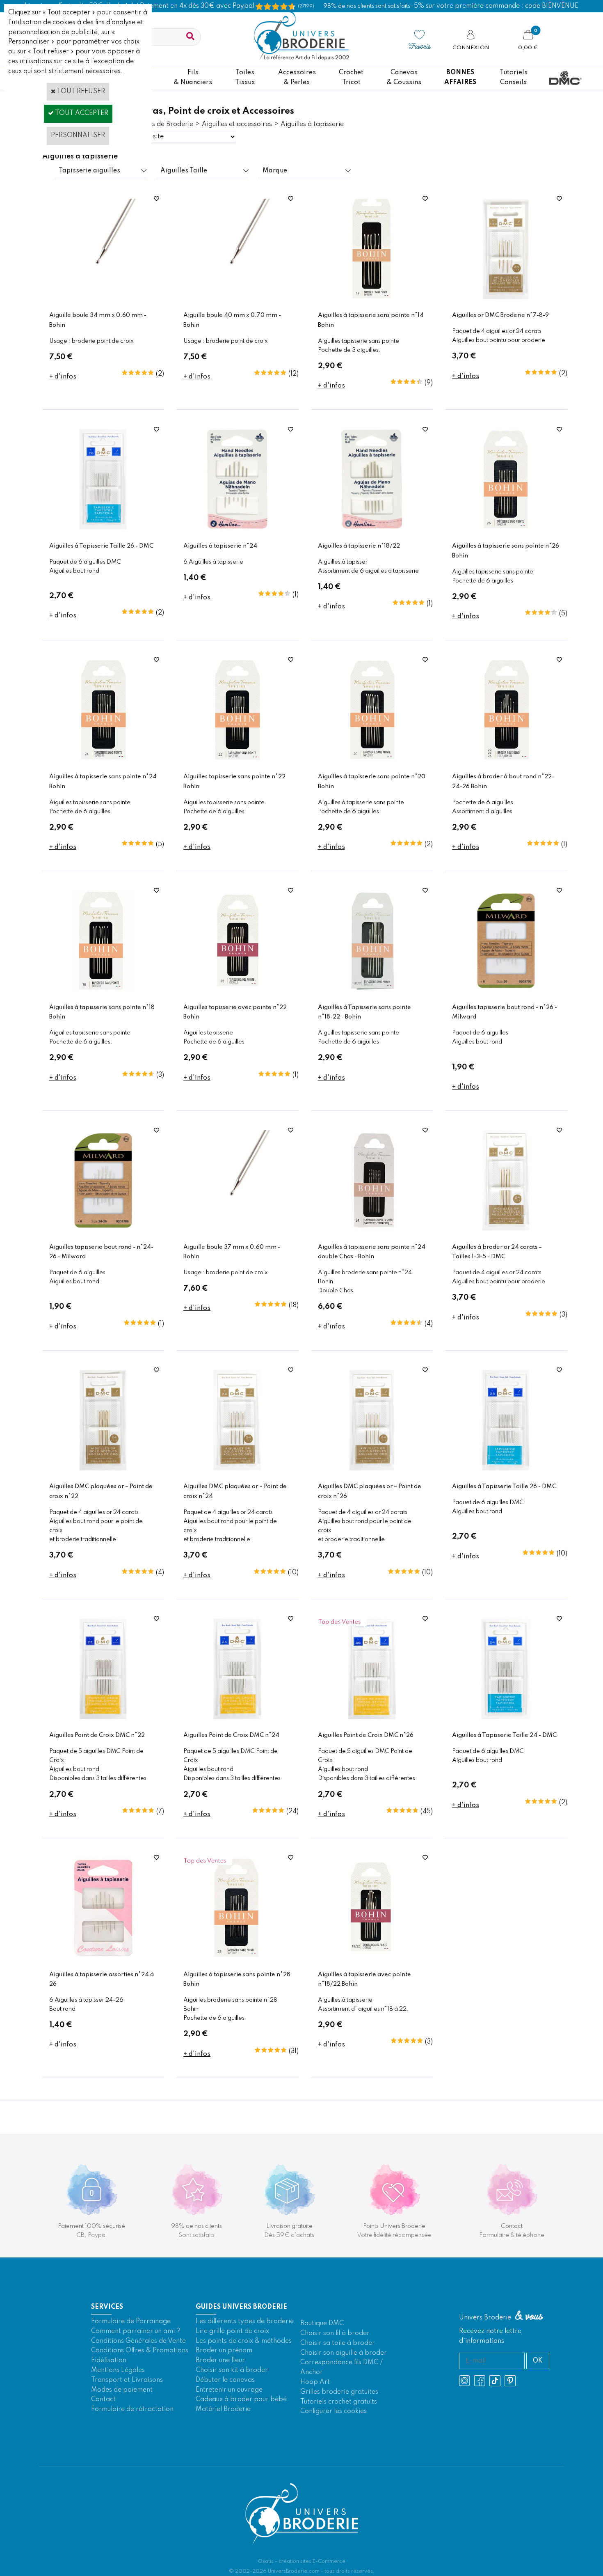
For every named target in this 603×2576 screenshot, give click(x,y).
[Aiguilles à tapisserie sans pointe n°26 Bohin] (506, 528)
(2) (160, 374)
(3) (160, 1075)
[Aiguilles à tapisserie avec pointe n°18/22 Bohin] (372, 1957)
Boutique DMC (322, 2324)
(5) (563, 614)
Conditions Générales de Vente (138, 2341)
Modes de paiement (122, 2390)
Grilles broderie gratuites (339, 2392)
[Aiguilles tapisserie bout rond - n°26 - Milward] (506, 989)
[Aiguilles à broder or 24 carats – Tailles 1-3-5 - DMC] (506, 1229)
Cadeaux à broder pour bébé (241, 2399)
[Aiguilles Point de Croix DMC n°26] (372, 1718)
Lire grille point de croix (232, 2331)
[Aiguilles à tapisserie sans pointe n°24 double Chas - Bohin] (372, 1229)
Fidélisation (109, 2360)
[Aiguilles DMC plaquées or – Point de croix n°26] (372, 1469)
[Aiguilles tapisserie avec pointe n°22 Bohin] (237, 989)
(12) (294, 374)
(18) (294, 1305)
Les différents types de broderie (245, 2321)
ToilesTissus (245, 78)
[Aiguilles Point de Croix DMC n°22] (103, 1718)
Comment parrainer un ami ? (136, 2331)
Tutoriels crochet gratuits (339, 2402)
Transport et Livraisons (127, 2380)
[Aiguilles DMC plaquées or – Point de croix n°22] (103, 1469)
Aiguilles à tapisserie (312, 124)
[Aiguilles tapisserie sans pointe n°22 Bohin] (237, 759)
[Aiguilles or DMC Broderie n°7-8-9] (506, 298)
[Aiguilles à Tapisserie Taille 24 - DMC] (506, 1718)
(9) (429, 383)
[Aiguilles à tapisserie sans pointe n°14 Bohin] (372, 298)
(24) (292, 1812)
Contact (103, 2399)
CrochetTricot (351, 78)
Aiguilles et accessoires (237, 124)
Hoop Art (315, 2382)
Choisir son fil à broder (335, 2333)
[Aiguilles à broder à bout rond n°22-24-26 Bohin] (506, 759)
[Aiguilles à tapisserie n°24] (237, 528)
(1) (296, 595)
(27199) (306, 6)
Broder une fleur (220, 2360)
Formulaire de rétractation (132, 2409)
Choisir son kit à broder (232, 2370)
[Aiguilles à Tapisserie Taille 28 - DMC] (506, 1469)
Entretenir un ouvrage (229, 2390)
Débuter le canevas (225, 2380)
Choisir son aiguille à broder (344, 2353)
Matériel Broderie (223, 2409)
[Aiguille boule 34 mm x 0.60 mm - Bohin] (103, 298)
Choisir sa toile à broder (338, 2343)
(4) (429, 1324)
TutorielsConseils (514, 78)
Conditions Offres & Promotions (140, 2351)
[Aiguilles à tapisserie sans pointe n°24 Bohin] (103, 759)
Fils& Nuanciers (193, 78)
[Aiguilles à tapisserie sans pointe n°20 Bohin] (372, 759)
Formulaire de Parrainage (131, 2321)
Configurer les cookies (333, 2411)
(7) (160, 1812)
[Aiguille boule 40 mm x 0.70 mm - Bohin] (237, 298)
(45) (427, 1812)
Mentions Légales (118, 2370)
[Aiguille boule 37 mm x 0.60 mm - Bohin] (237, 1229)
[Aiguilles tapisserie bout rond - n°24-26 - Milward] (103, 1229)
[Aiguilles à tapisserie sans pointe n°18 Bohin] (103, 989)
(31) (294, 2051)
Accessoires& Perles (297, 78)
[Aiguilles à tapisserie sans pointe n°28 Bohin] (237, 1957)
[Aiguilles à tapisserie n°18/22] (372, 528)
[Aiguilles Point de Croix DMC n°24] (237, 1718)
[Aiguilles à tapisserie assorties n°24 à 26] (103, 1957)
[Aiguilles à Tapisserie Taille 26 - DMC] (103, 528)
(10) (293, 1573)
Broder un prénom (224, 2351)
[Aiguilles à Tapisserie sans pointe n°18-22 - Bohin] (372, 989)
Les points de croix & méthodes (244, 2341)
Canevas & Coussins (404, 78)
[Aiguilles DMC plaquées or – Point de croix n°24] (237, 1469)
